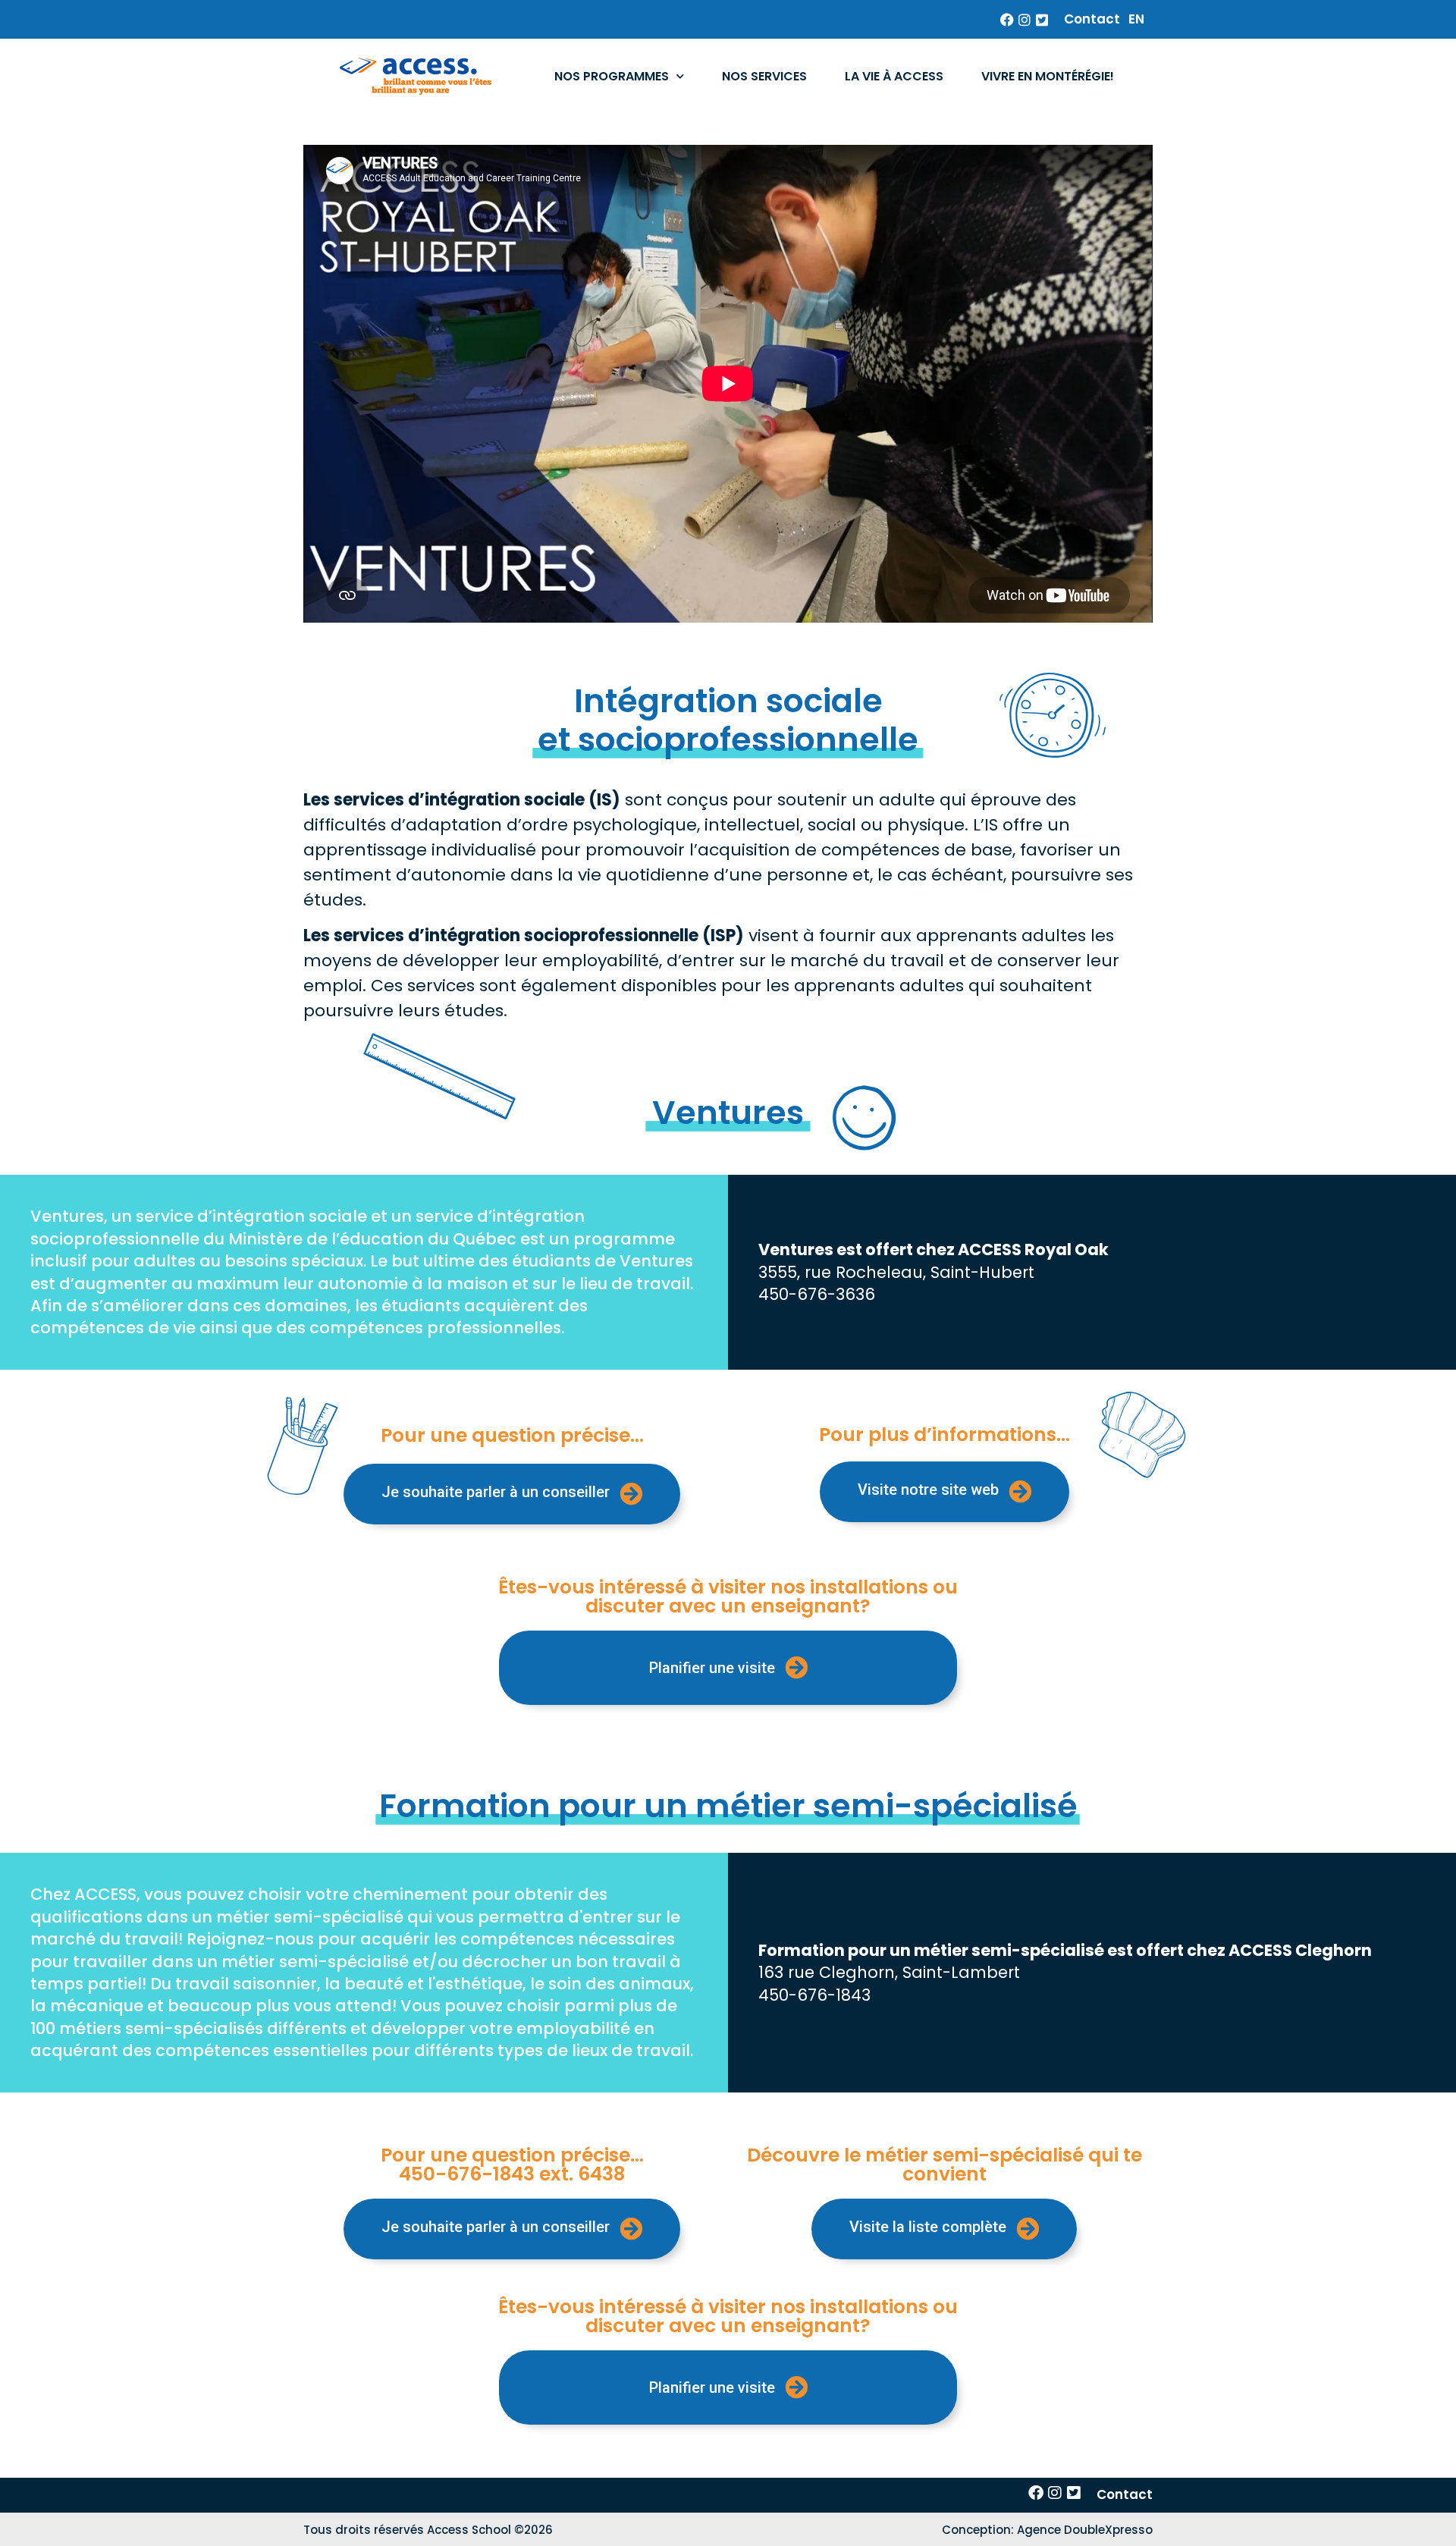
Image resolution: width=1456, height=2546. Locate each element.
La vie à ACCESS (894, 76)
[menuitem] (1136, 19)
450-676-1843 (814, 1995)
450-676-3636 (817, 1294)
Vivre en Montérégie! (1048, 76)
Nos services (764, 76)
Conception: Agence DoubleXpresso (1047, 2530)
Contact (1092, 19)
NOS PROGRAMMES (612, 76)
